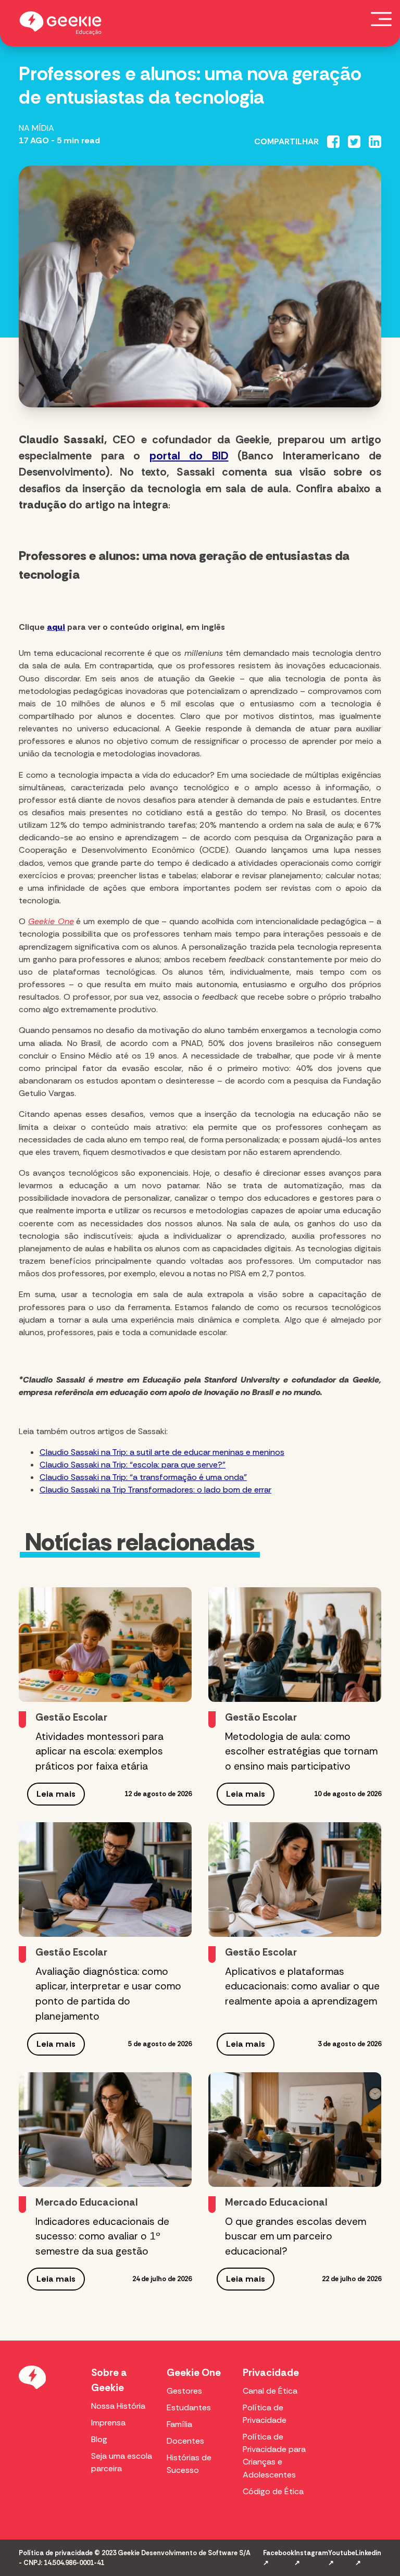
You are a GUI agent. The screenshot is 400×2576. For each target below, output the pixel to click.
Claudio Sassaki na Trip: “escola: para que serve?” (133, 1465)
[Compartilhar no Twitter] (354, 142)
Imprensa (108, 2423)
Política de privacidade (56, 2553)
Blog (99, 2439)
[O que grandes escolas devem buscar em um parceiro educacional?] (295, 2130)
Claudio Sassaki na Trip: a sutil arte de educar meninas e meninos (162, 1452)
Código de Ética (273, 2491)
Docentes (185, 2441)
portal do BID (189, 456)
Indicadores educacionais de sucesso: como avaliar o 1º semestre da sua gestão (102, 2237)
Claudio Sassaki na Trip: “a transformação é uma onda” (143, 1477)
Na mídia (36, 128)
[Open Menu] (381, 19)
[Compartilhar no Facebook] (333, 142)
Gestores (184, 2391)
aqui (56, 627)
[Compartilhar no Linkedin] (375, 142)
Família (179, 2424)
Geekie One (194, 2373)
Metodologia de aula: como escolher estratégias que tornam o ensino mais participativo (301, 1752)
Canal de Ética (270, 2391)
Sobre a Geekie (109, 2380)
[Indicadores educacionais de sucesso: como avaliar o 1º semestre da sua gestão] (105, 2130)
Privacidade (271, 2373)
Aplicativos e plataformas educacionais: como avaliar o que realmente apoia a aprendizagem (302, 1987)
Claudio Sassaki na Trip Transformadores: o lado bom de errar (155, 1490)
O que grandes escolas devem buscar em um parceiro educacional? (296, 2237)
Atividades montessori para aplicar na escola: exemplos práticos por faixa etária (99, 1752)
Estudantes (189, 2407)
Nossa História (118, 2406)
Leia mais (56, 1794)
